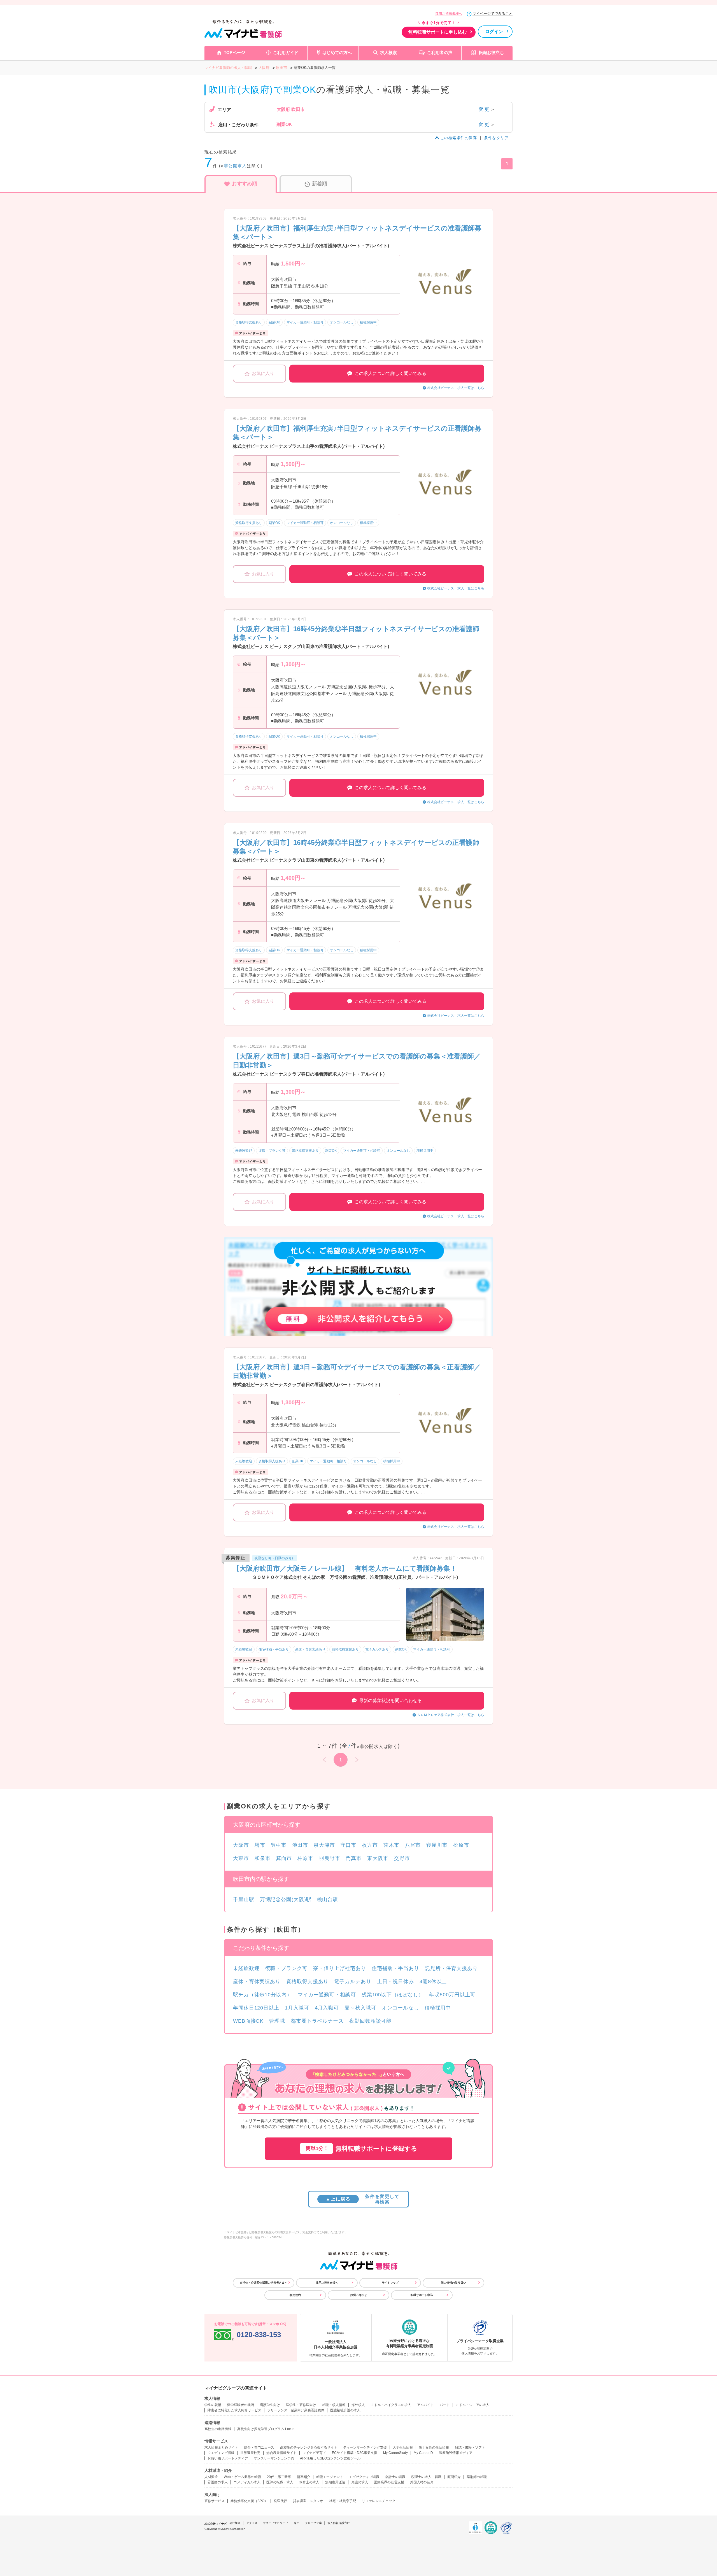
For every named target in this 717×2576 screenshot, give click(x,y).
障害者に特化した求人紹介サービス (234, 2410)
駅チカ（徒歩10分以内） (263, 1995)
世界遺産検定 (250, 2453)
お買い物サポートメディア (228, 2458)
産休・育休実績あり (257, 1981)
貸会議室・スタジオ (308, 2501)
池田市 (300, 1845)
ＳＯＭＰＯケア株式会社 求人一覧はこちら (451, 1715)
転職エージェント (330, 2477)
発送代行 (280, 2501)
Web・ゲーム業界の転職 (242, 2477)
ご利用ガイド (286, 53)
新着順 (320, 184)
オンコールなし (400, 2008)
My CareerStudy (395, 2453)
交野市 (402, 1858)
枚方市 (370, 1845)
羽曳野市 (330, 1858)
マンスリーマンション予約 (274, 2458)
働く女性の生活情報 (434, 2447)
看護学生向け (270, 2405)
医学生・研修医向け (301, 2405)
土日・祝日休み (395, 1981)
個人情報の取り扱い (453, 2283)
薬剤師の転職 (477, 2477)
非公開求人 (235, 166)
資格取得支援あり (307, 1981)
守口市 (349, 1845)
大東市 (241, 1858)
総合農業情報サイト (281, 2453)
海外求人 (358, 2405)
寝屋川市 (437, 1845)
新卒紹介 (304, 2477)
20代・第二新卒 (279, 2477)
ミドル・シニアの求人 (472, 2405)
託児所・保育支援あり (451, 1968)
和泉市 (263, 1858)
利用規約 (295, 2295)
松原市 (461, 1845)
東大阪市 (378, 1858)
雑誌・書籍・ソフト (470, 2447)
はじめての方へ (337, 53)
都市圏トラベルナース (317, 2021)
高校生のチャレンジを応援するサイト (309, 2447)
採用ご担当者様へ (449, 14)
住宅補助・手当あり (395, 1968)
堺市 (260, 1845)
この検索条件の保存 (458, 138)
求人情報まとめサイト (221, 2447)
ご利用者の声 (440, 53)
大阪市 (241, 1845)
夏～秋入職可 (360, 2008)
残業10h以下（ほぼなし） (393, 1995)
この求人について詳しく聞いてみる (390, 373)
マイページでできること (493, 14)
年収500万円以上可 (452, 1995)
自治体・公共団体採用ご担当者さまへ (264, 2283)
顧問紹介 (454, 2477)
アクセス (252, 2523)
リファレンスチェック (379, 2501)
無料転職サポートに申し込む (437, 32)
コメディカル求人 (247, 2482)
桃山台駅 (328, 1899)
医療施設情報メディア (456, 2453)
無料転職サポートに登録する (361, 2149)
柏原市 (305, 1858)
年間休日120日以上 (256, 2008)
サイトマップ (390, 2283)
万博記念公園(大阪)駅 (286, 1899)
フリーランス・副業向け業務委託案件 (296, 2410)
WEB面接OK (248, 2021)
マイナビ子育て (314, 2453)
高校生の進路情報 (218, 2429)
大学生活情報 (403, 2447)
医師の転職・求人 (280, 2482)
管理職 (277, 2021)
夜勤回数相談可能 (370, 2021)
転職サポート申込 (422, 2295)
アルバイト (425, 2405)
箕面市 (284, 1858)
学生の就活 (213, 2405)
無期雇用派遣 (335, 2482)
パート (445, 2405)
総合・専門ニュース (259, 2447)
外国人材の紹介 (422, 2482)
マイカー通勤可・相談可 (327, 1995)
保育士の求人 (309, 2482)
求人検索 (388, 53)
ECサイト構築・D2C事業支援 (355, 2453)
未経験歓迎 (246, 1968)
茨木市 (391, 1845)
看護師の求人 (218, 2482)
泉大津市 (324, 1845)
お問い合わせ (358, 2295)
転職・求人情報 (334, 2405)
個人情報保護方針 (339, 2523)
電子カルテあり (353, 1981)
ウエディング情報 (221, 2453)
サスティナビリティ (276, 2523)
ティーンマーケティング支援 (365, 2447)
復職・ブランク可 (286, 1968)
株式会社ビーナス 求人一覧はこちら (456, 388)
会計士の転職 (395, 2477)
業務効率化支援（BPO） (249, 2501)
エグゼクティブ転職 (364, 2477)
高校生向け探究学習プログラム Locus (266, 2429)
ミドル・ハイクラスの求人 (391, 2405)
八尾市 (413, 1845)
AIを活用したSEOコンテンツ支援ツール (330, 2458)
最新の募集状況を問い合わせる (390, 1700)
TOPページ (234, 53)
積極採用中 (438, 2008)
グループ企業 (313, 2523)
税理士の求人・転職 (426, 2477)
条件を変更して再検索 (363, 2199)
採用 (297, 2523)
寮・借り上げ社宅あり (340, 1968)
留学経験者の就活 (241, 2405)
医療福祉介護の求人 (345, 2410)
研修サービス (215, 2501)
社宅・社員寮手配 (343, 2501)
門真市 (354, 1858)
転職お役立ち (491, 53)
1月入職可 (297, 2008)
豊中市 (279, 1845)
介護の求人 (360, 2482)
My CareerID (423, 2453)
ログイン (494, 32)
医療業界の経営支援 (389, 2482)
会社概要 (235, 2523)
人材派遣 (211, 2477)
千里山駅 (244, 1899)
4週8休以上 (433, 1981)
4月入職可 (327, 2008)
